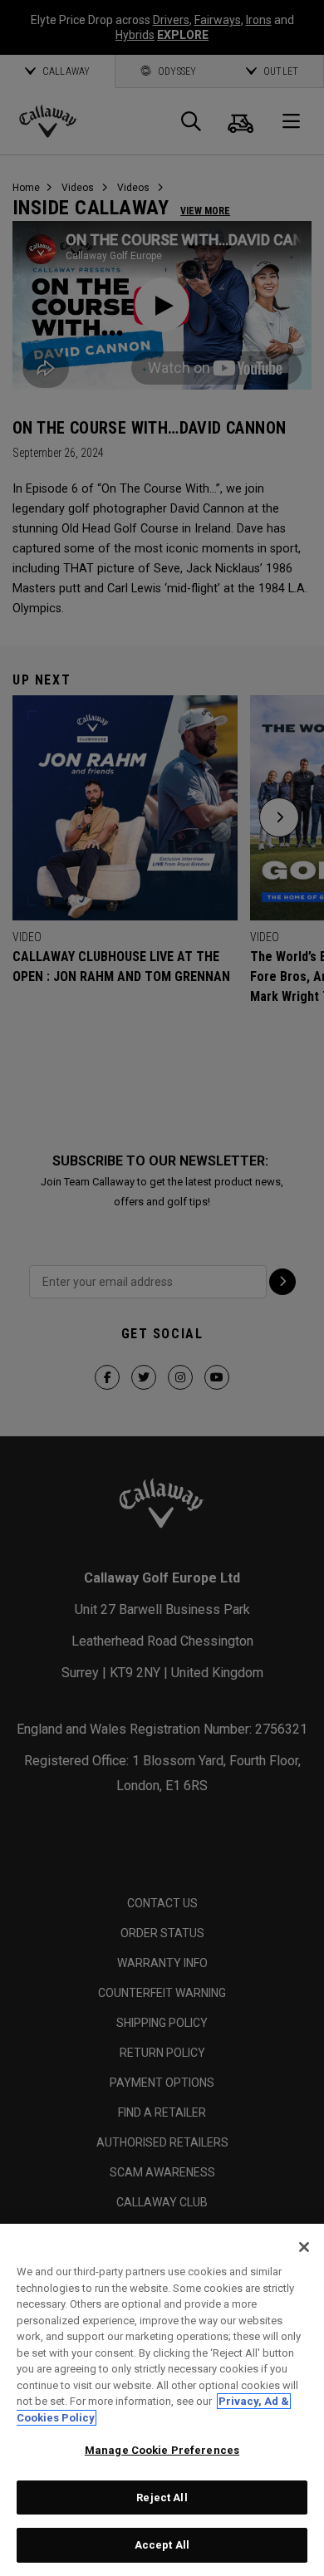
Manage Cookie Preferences (162, 2450)
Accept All (162, 2545)
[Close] (304, 2247)
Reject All (162, 2497)
